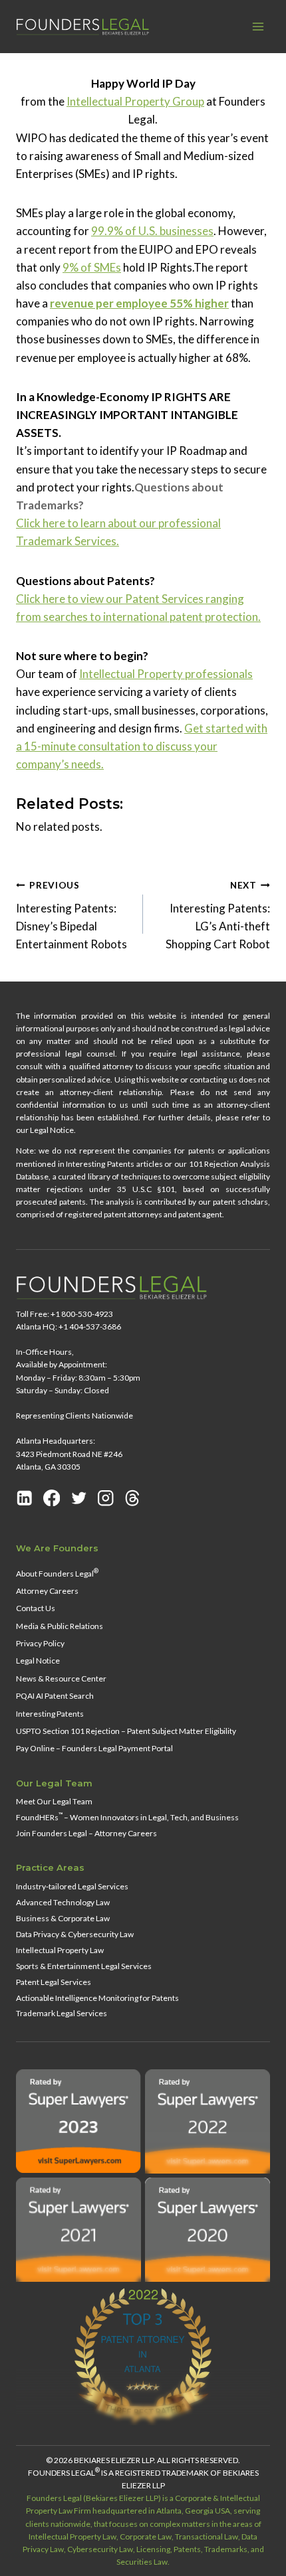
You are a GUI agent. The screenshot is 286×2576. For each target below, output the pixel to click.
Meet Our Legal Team (54, 1801)
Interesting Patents (50, 1714)
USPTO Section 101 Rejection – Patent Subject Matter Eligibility (126, 1731)
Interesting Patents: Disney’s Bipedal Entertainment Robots (71, 915)
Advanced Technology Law (63, 1902)
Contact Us (36, 1608)
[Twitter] (79, 1498)
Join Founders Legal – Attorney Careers (86, 1833)
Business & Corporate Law (63, 1918)
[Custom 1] (132, 1498)
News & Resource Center (61, 1678)
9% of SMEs (92, 267)
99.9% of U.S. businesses (152, 231)
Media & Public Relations (60, 1626)
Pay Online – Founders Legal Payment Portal (94, 1748)
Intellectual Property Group (135, 101)
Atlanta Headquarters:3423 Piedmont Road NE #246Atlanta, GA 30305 (69, 1453)
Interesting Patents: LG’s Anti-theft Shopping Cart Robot (218, 915)
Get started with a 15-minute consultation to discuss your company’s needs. (142, 746)
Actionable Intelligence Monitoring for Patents (97, 1998)
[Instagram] (106, 1498)
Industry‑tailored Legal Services (72, 1886)
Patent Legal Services (54, 1982)
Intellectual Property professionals (166, 674)
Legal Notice (38, 1661)
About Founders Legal (57, 1573)
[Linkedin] (25, 1498)
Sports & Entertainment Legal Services (84, 1966)
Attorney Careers (47, 1591)
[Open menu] (258, 26)
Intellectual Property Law (60, 1950)
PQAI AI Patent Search (55, 1696)
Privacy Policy (40, 1643)
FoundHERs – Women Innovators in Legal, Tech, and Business (127, 1817)
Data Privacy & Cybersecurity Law (75, 1934)
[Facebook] (52, 1498)
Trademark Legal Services (62, 2013)
